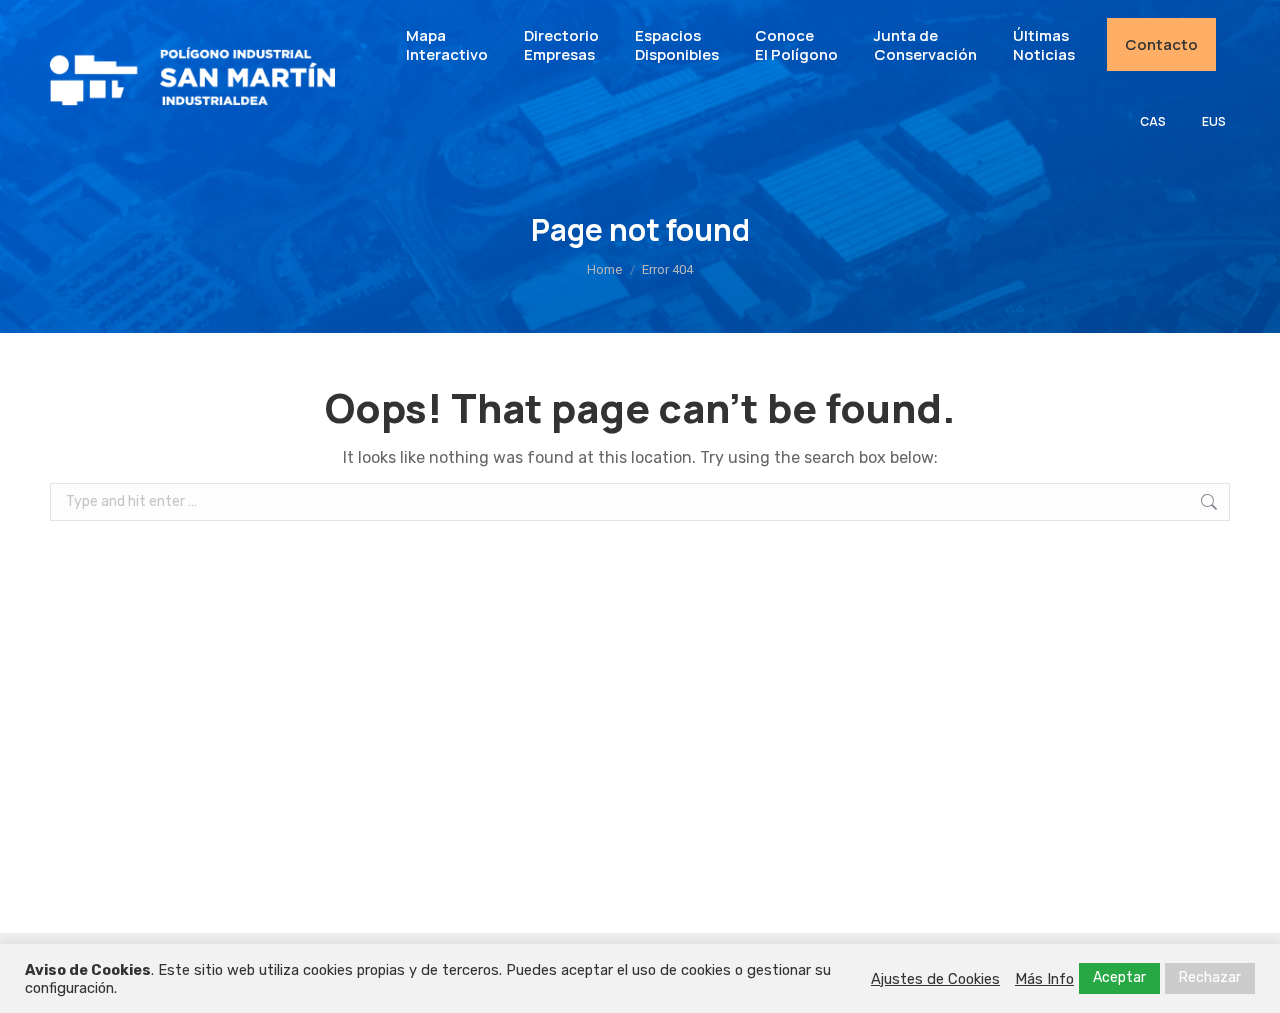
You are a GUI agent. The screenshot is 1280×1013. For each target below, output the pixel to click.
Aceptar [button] (1119, 977)
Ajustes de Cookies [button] (935, 979)
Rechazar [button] (1210, 977)
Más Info (1044, 979)
